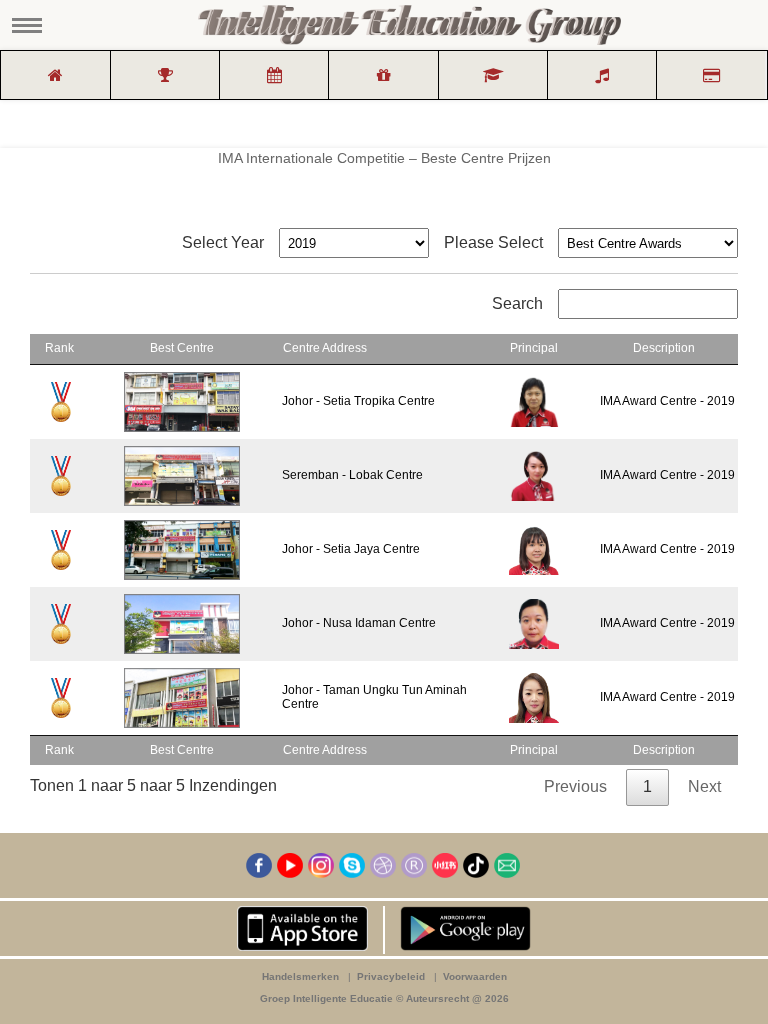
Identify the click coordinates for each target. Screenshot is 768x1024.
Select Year (223, 242)
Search (517, 303)
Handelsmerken (300, 976)
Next (704, 786)
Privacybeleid (391, 976)
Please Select (493, 242)
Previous (575, 786)
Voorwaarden (475, 976)
